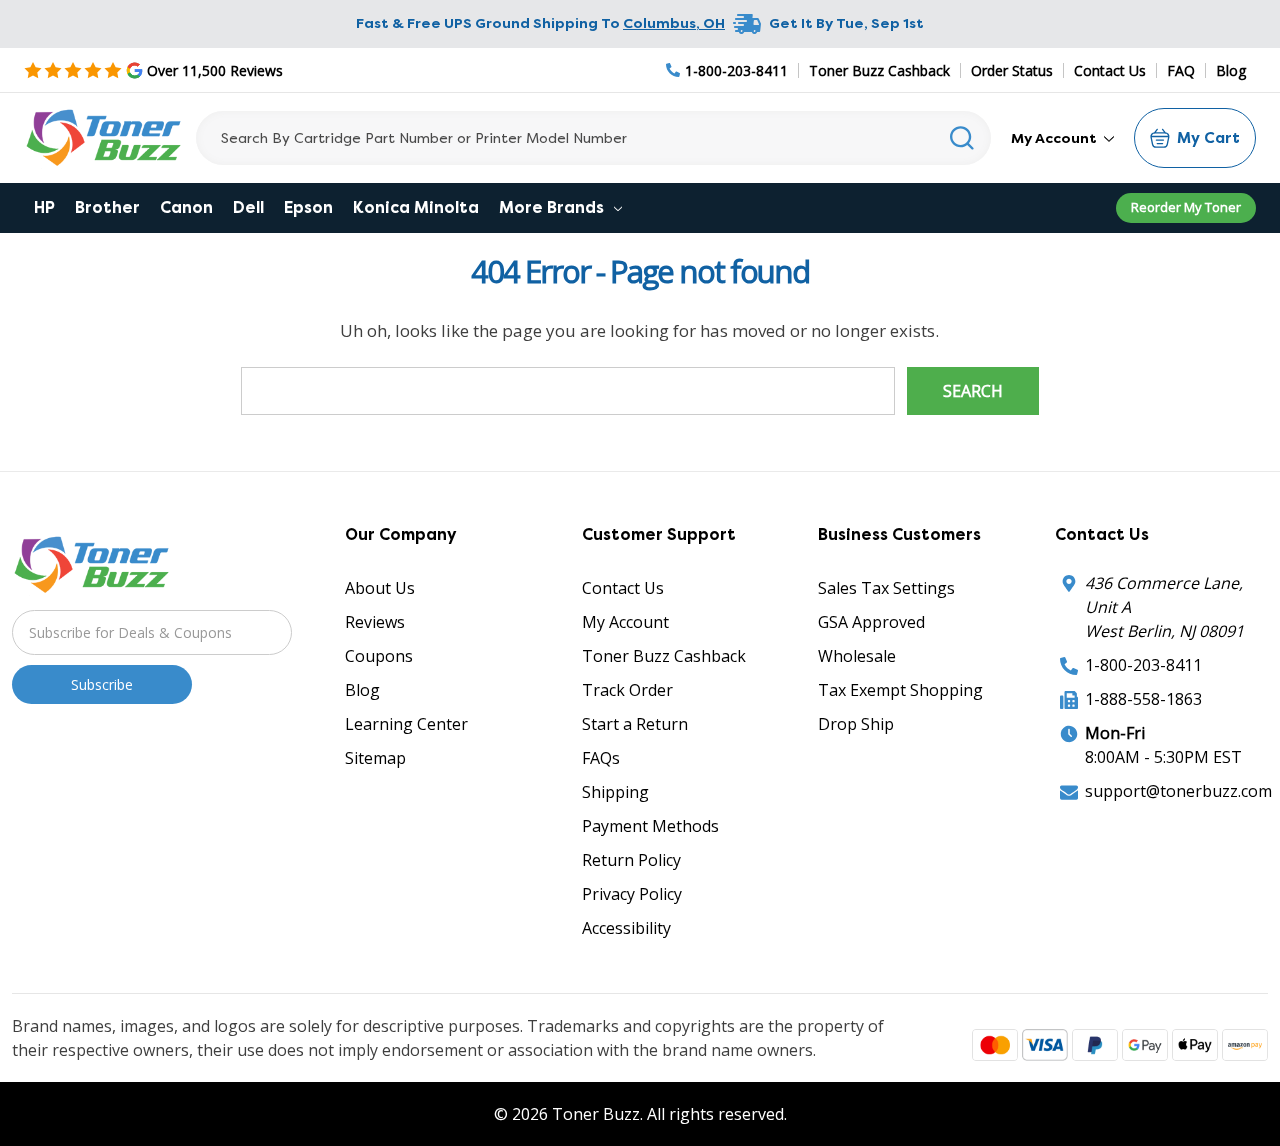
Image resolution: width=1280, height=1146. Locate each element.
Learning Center (406, 724)
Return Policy (631, 860)
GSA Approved (871, 622)
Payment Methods (650, 826)
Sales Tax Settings (886, 588)
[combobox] (593, 138)
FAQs (601, 758)
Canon (186, 207)
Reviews (375, 622)
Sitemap (375, 758)
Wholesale (857, 656)
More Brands (553, 207)
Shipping (615, 792)
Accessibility (626, 928)
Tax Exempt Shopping (900, 690)
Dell (248, 207)
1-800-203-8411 (1143, 665)
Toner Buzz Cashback (879, 70)
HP (44, 207)
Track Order (627, 690)
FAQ (1181, 70)
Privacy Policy (632, 894)
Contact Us (1110, 70)
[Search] (962, 138)
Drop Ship (856, 724)
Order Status (1012, 70)
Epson (308, 207)
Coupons (379, 656)
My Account (1055, 138)
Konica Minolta (416, 207)
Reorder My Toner (1186, 207)
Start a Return (635, 724)
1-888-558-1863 (1143, 699)
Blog (1231, 70)
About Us (380, 588)
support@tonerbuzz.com (1178, 791)
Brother (107, 207)
